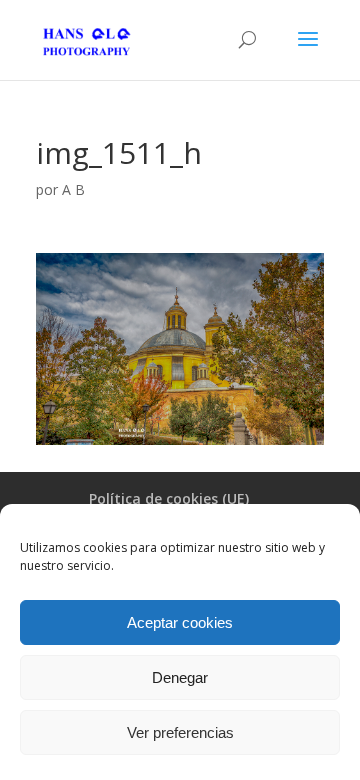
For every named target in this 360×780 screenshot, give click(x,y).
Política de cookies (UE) (169, 498)
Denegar (180, 677)
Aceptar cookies (180, 622)
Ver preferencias (180, 732)
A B (73, 189)
